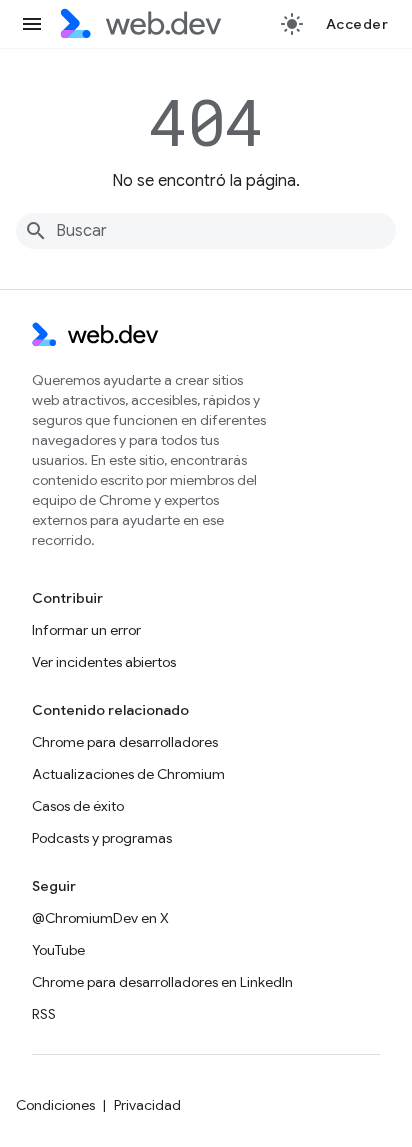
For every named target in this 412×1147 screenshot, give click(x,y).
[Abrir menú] (32, 24)
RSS (44, 1014)
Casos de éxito (78, 806)
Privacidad (147, 1105)
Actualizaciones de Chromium (128, 774)
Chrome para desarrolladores (125, 742)
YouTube (58, 950)
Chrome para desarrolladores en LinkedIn (162, 982)
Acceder (357, 24)
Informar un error (86, 630)
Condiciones (55, 1105)
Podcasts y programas (102, 838)
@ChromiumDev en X (100, 918)
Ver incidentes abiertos (104, 662)
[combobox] (206, 231)
